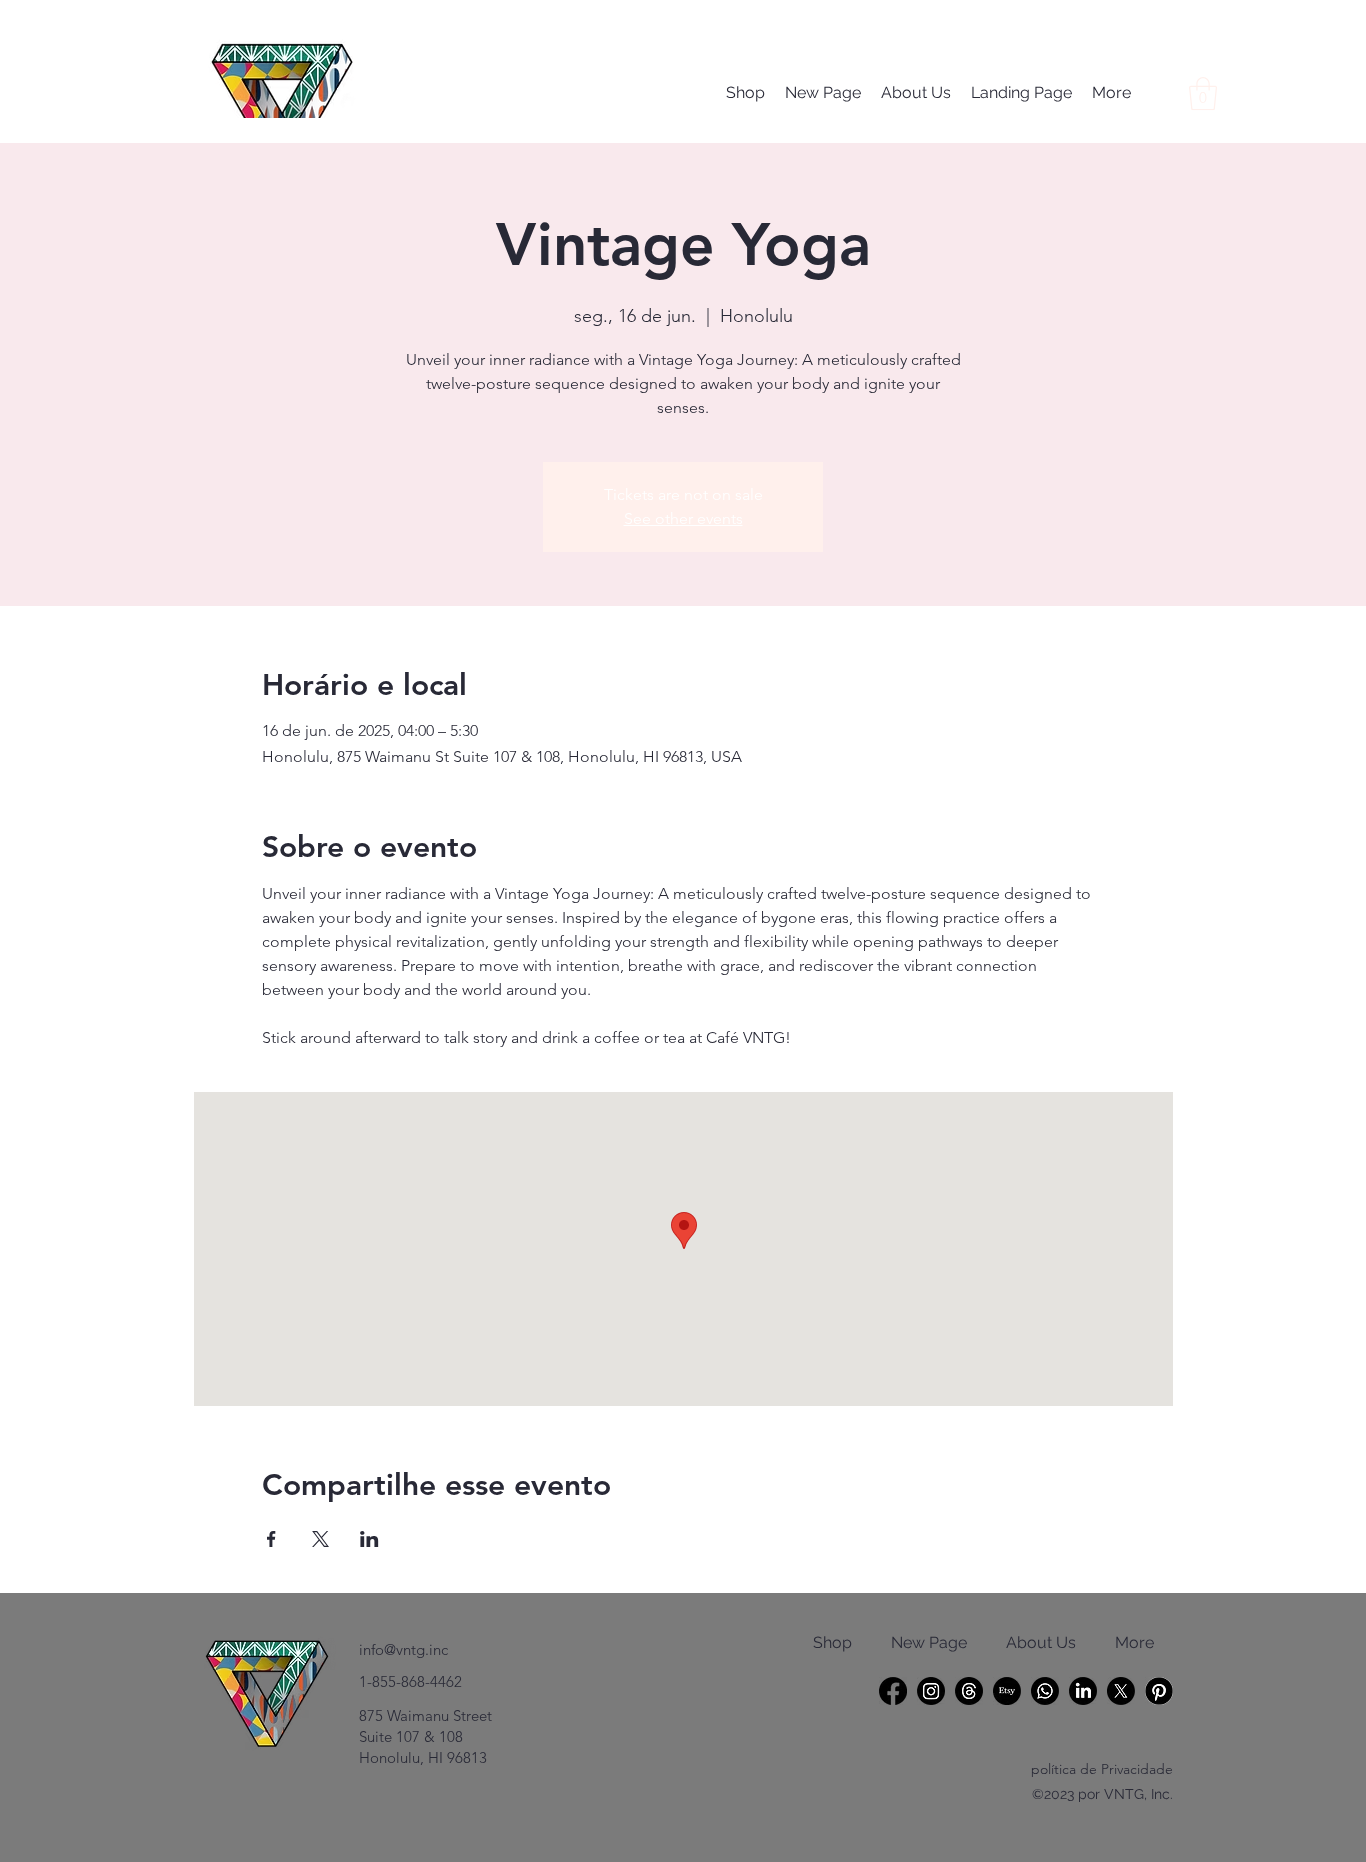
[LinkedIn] (1083, 1691)
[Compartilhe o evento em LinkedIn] (369, 1539)
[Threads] (969, 1691)
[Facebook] (893, 1691)
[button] (1203, 93)
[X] (1121, 1691)
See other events (683, 518)
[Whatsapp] (1045, 1691)
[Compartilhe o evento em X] (320, 1539)
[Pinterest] (1159, 1691)
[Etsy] (1007, 1691)
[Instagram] (931, 1691)
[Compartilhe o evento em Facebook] (271, 1539)
